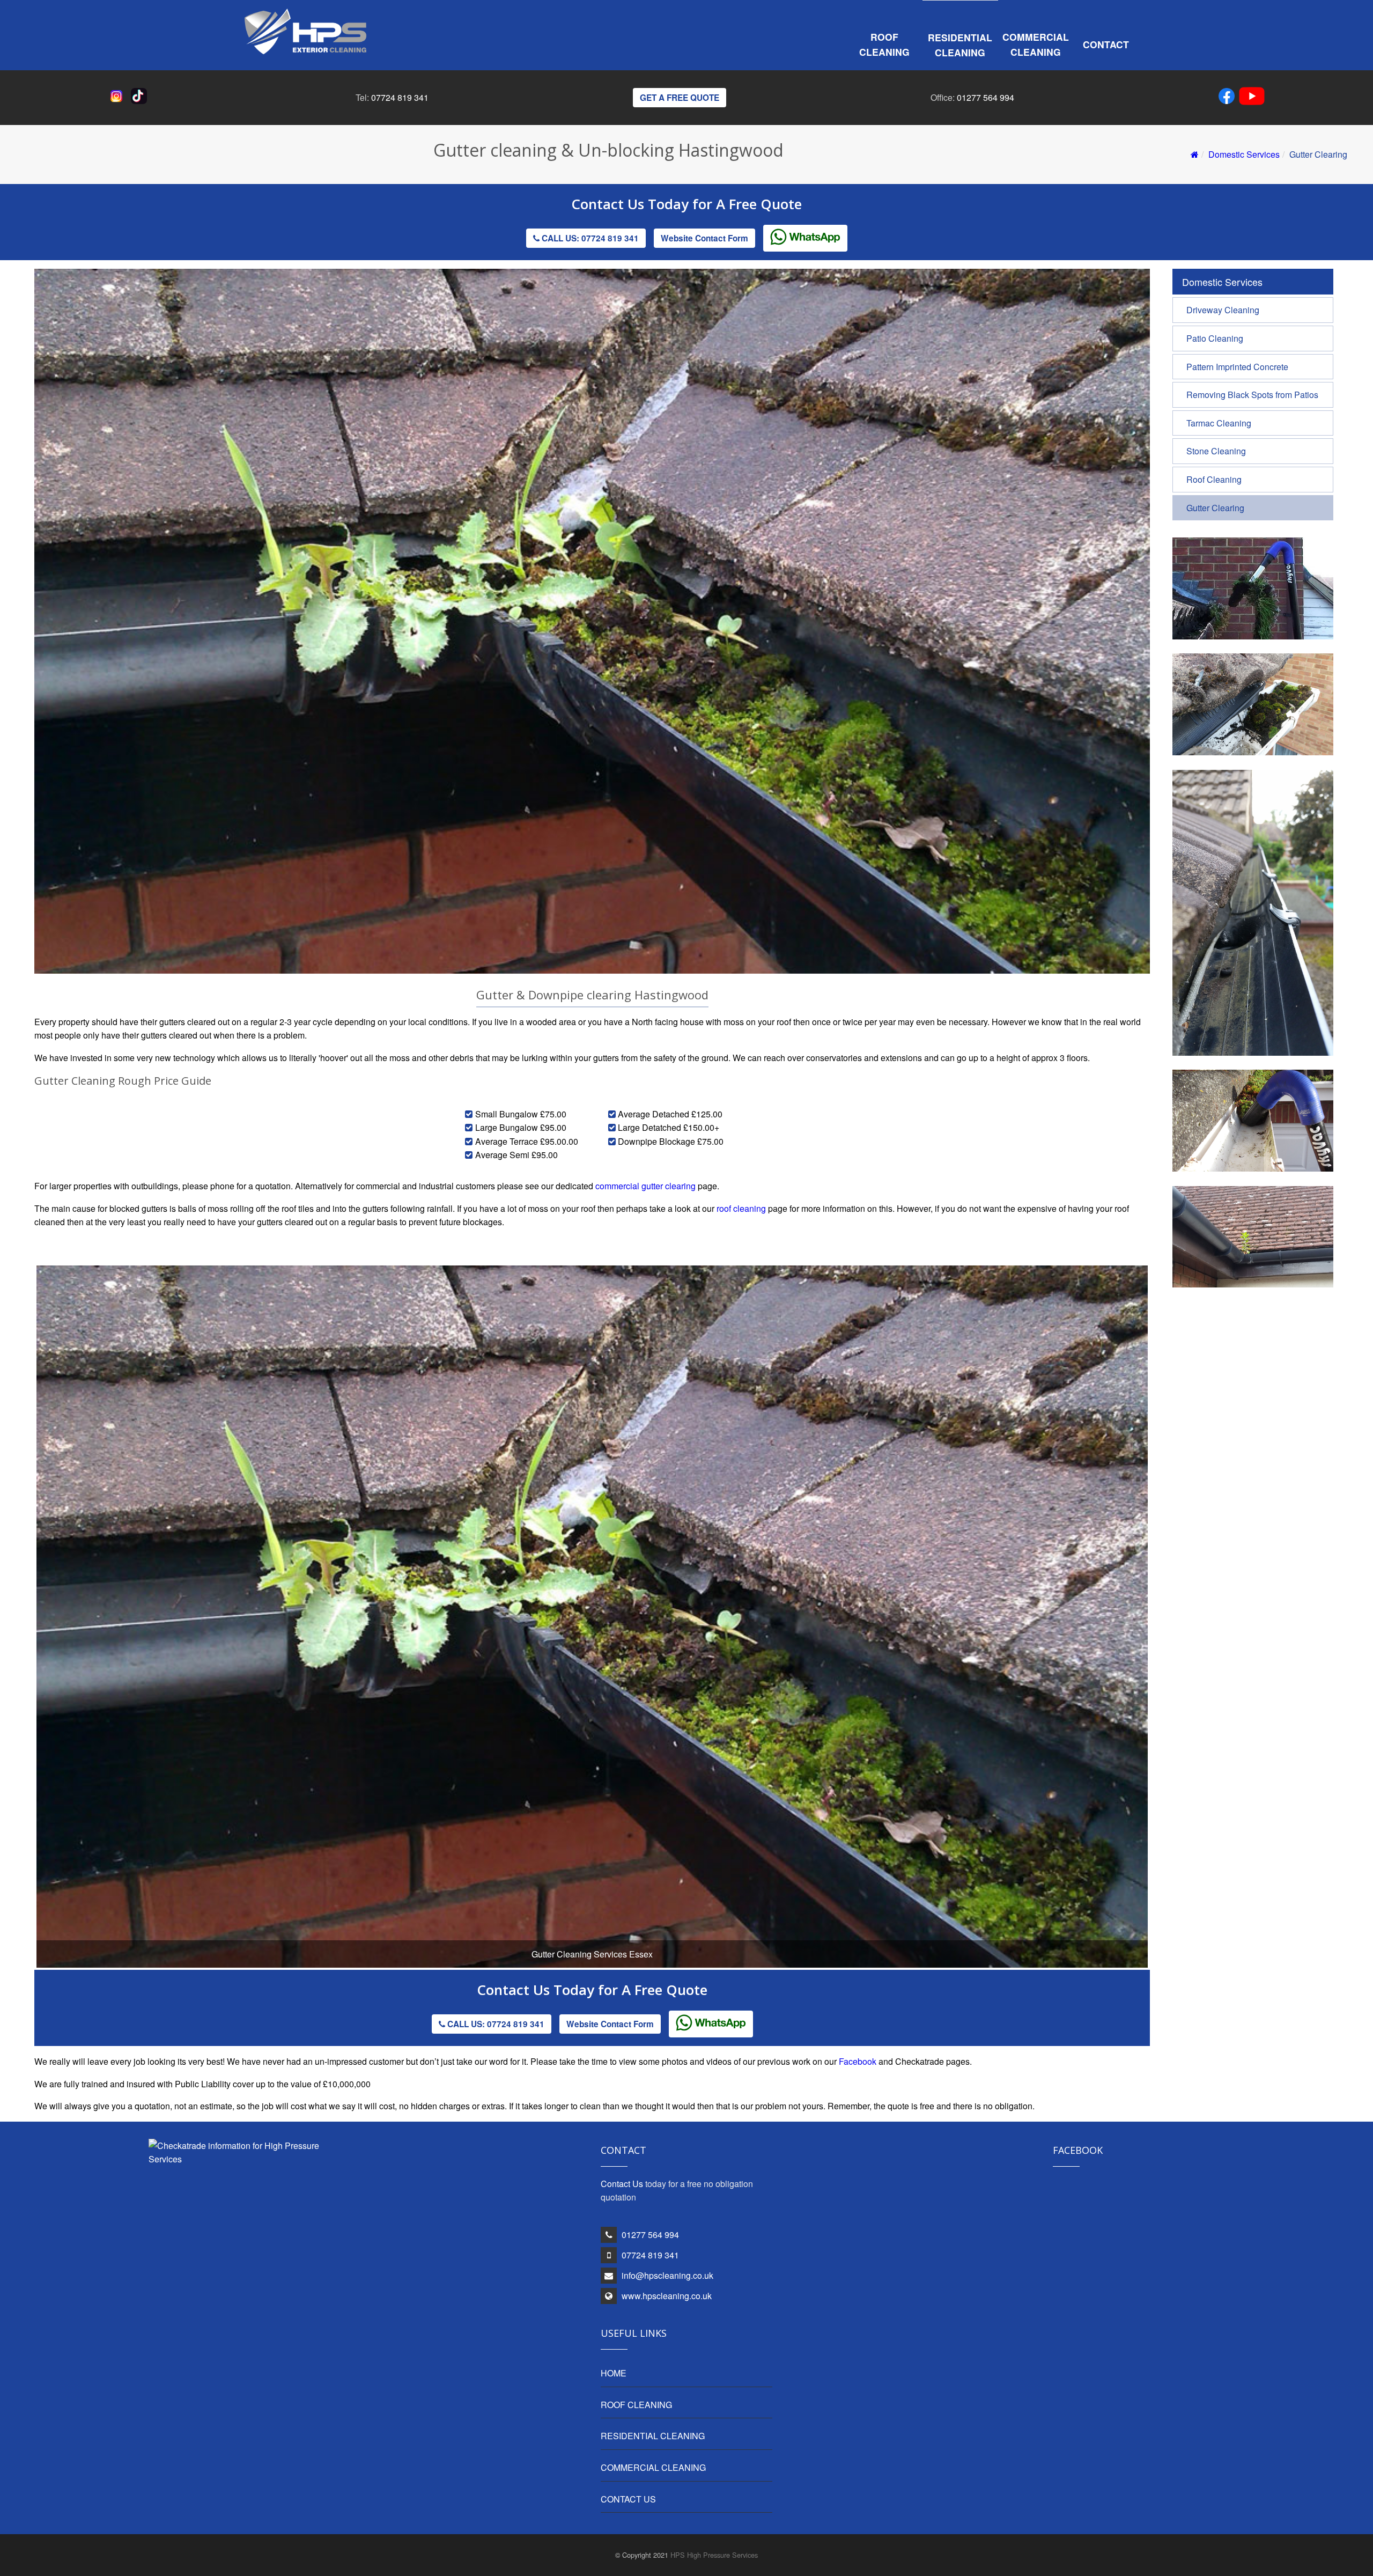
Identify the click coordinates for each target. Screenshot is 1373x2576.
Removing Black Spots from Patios (1252, 395)
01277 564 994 (986, 97)
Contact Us (610, 204)
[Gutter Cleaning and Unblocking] (1253, 1052)
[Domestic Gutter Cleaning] (1253, 636)
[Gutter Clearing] (1253, 752)
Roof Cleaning (884, 44)
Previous (20, 1642)
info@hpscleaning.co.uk (667, 2275)
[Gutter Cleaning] (1253, 1168)
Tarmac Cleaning (1219, 423)
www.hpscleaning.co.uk (667, 2296)
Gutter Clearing (1215, 508)
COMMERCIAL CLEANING (653, 2467)
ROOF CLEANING (636, 2405)
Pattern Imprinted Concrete (1237, 367)
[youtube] (1252, 98)
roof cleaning (741, 1208)
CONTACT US (628, 2499)
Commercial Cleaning (1036, 44)
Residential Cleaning (960, 45)
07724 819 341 (400, 97)
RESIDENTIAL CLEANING (653, 2436)
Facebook (858, 2061)
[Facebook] (1229, 98)
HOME (614, 2373)
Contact (1106, 44)
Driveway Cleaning (1223, 310)
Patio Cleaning (1215, 338)
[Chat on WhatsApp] (805, 238)
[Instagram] (119, 101)
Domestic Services (1244, 154)
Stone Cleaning (1216, 451)
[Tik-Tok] (141, 101)
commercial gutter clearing (645, 1186)
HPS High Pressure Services (714, 2555)
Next (1166, 1642)
